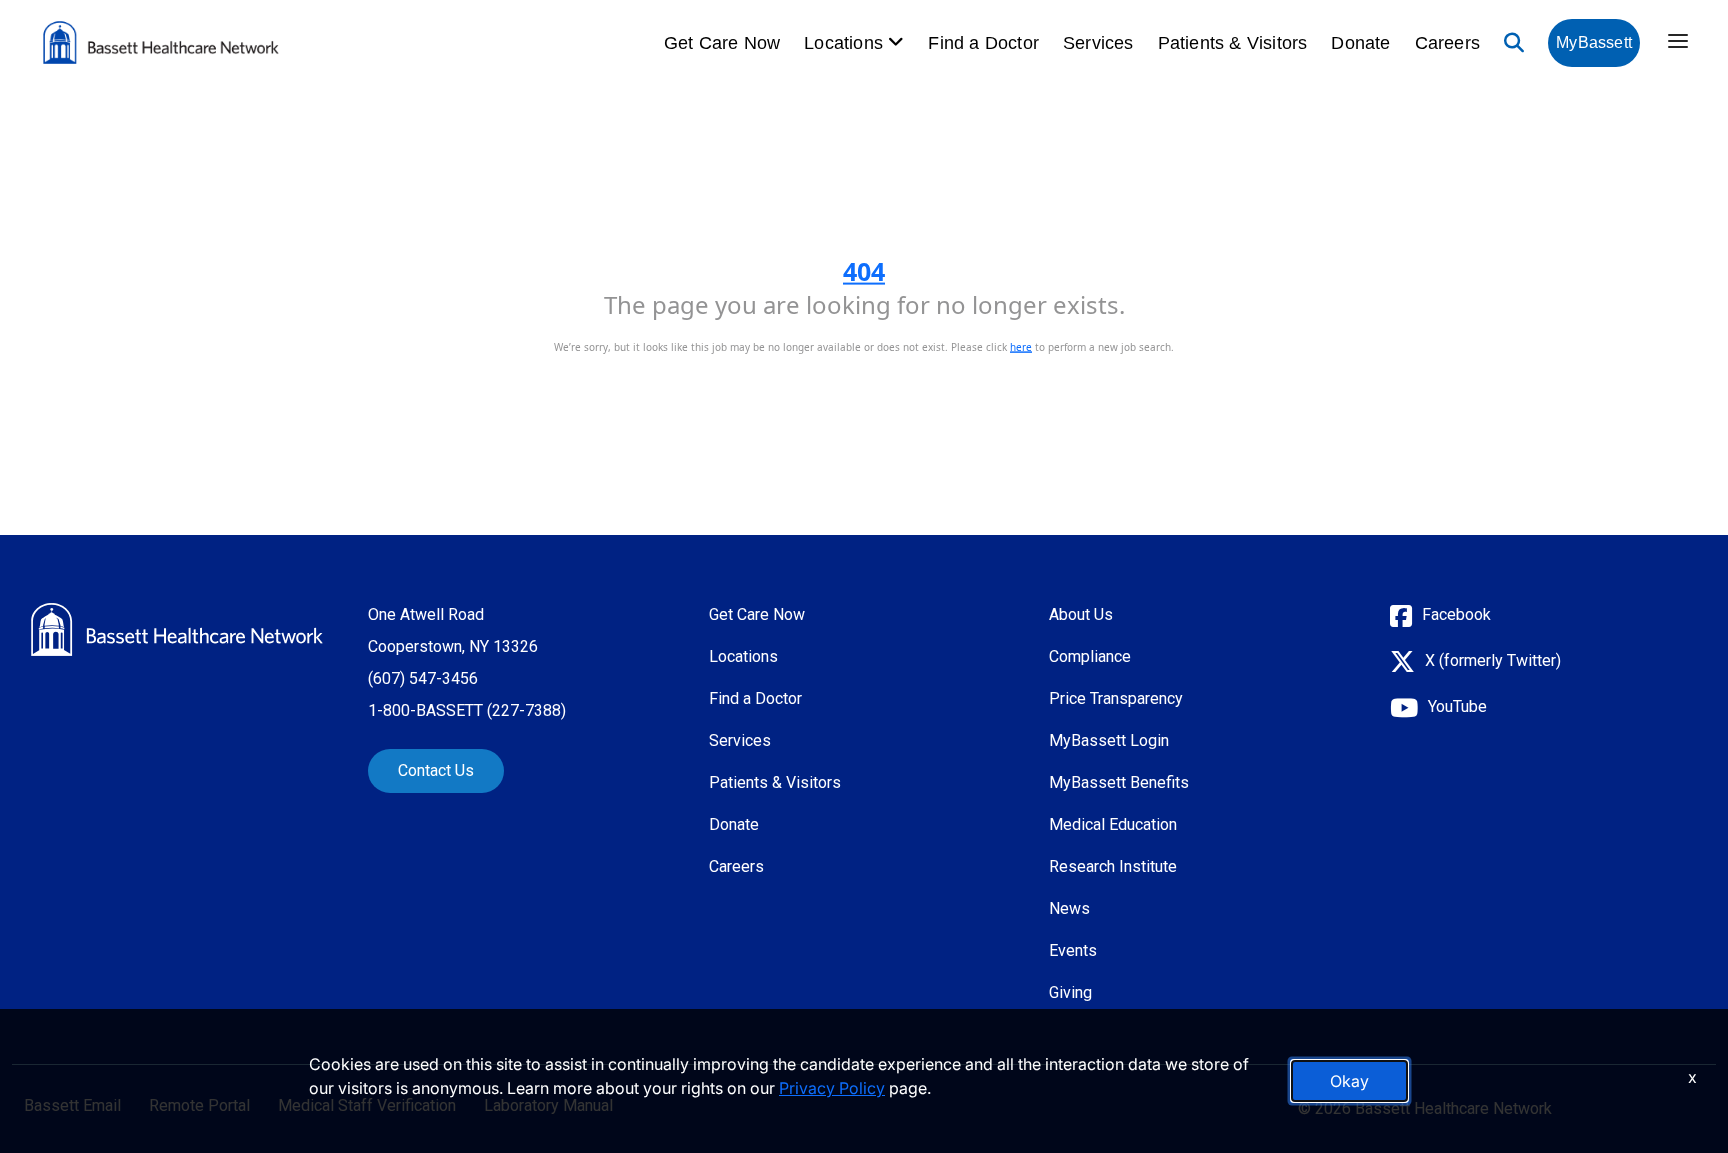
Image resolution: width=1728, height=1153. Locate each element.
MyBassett (1594, 42)
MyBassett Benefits (1119, 782)
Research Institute (1113, 866)
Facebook (1456, 614)
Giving (1070, 992)
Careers (1447, 43)
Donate (1360, 43)
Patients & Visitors (1233, 43)
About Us (1081, 614)
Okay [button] (1349, 1081)
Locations (743, 656)
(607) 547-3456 (423, 678)
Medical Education (1113, 824)
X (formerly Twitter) (1493, 660)
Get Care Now (722, 43)
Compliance (1090, 656)
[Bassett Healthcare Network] (177, 629)
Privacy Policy (832, 1088)
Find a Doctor (983, 43)
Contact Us (436, 770)
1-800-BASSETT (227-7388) (467, 710)
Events (1073, 950)
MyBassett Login (1109, 740)
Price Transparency (1116, 698)
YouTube (1457, 706)
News (1069, 908)
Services (1098, 43)
